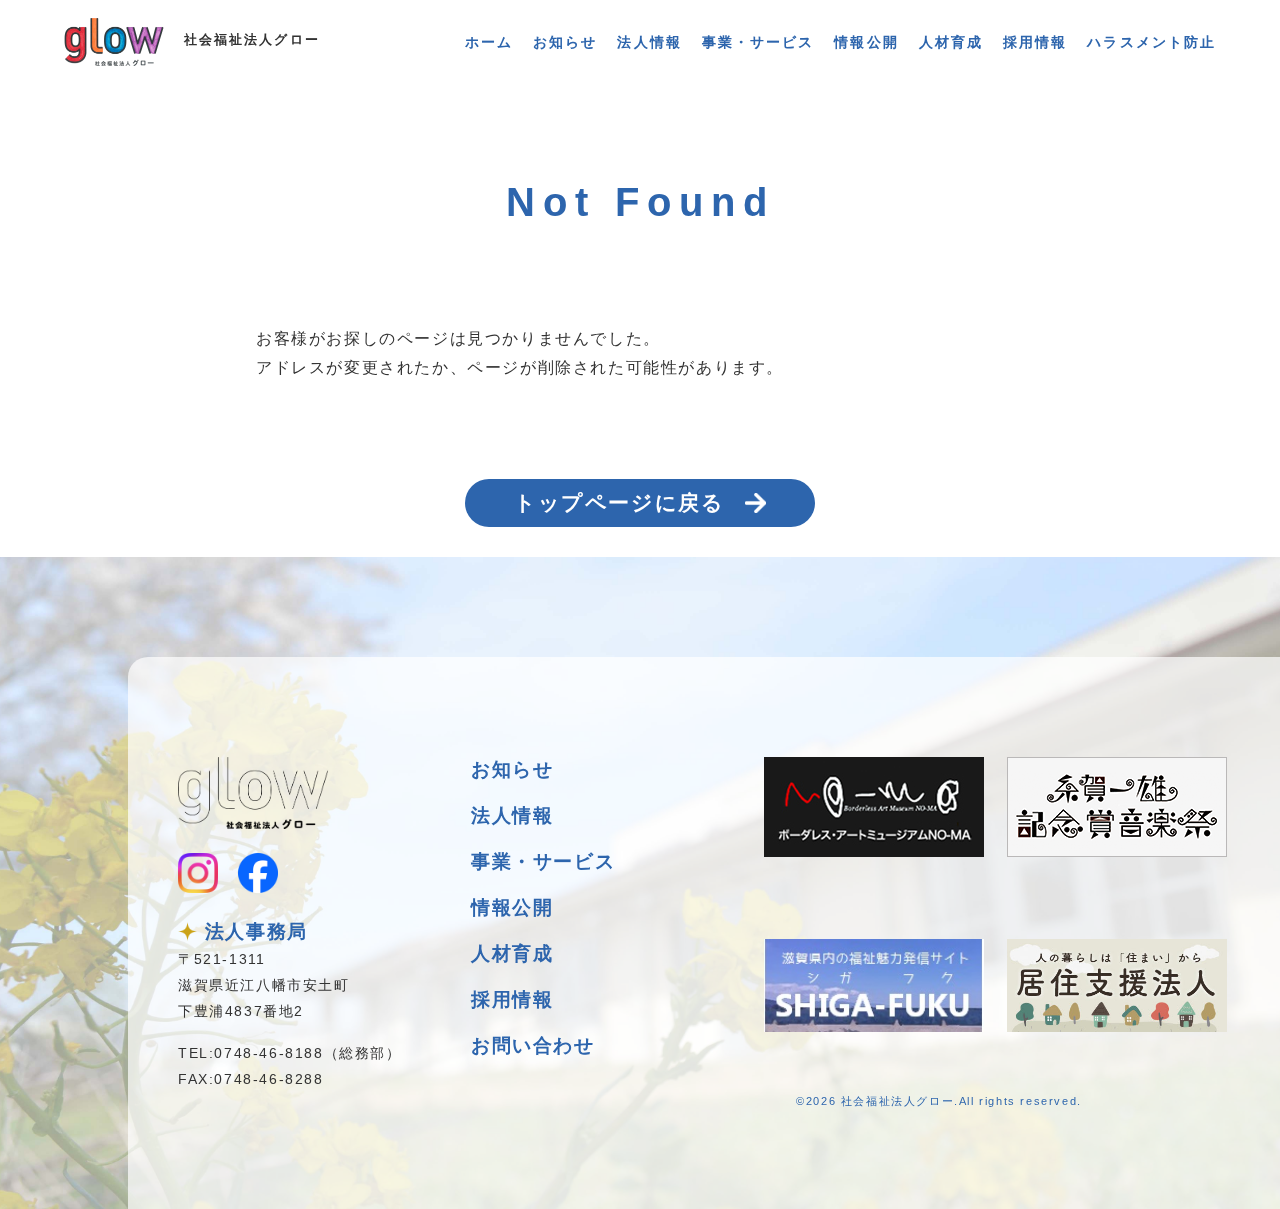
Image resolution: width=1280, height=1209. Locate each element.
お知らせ (565, 42)
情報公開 (866, 42)
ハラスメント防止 (1151, 42)
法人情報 (649, 42)
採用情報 (1035, 42)
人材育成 (951, 42)
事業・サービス (758, 42)
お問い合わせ (533, 1045)
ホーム (489, 42)
